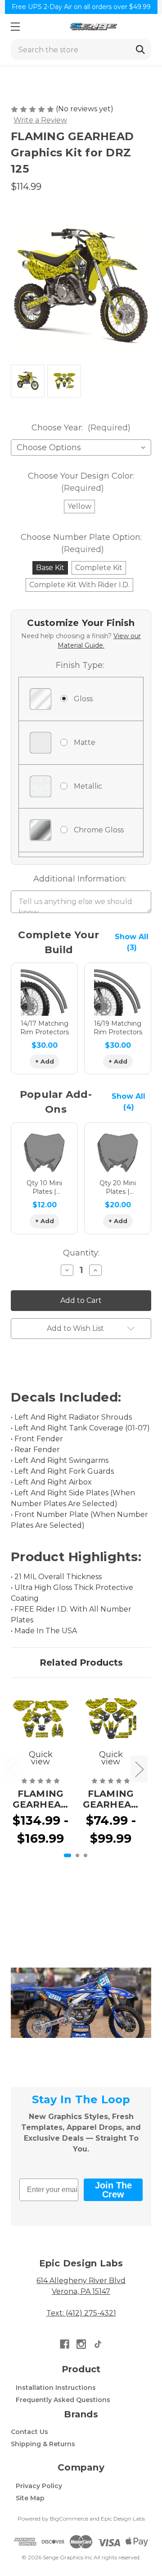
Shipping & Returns (43, 2444)
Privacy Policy (39, 2486)
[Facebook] (65, 2344)
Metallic (88, 786)
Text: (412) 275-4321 (81, 2313)
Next (139, 1769)
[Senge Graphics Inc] (93, 26)
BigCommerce (69, 2519)
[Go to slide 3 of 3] (85, 1855)
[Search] (140, 50)
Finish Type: (80, 665)
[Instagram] (81, 2344)
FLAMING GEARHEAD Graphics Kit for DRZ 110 (111, 1799)
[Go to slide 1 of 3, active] (67, 1855)
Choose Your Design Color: (81, 482)
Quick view (41, 1758)
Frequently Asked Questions (63, 2400)
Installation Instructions (56, 2388)
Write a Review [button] (40, 120)
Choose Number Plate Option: (81, 543)
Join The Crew (113, 2190)
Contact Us (29, 2432)
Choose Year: (81, 428)
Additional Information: (80, 879)
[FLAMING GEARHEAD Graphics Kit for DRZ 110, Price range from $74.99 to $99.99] (111, 1718)
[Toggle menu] (15, 26)
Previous (12, 1769)
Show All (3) (132, 942)
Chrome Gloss (99, 830)
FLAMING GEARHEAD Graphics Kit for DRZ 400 (41, 1799)
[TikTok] (98, 2344)
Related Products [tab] (81, 1663)
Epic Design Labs (123, 2519)
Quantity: (81, 1253)
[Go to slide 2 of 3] (77, 1855)
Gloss (83, 699)
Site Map (30, 2498)
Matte (85, 742)
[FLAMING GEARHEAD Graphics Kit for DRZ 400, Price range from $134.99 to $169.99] (40, 1718)
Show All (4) (128, 1102)
